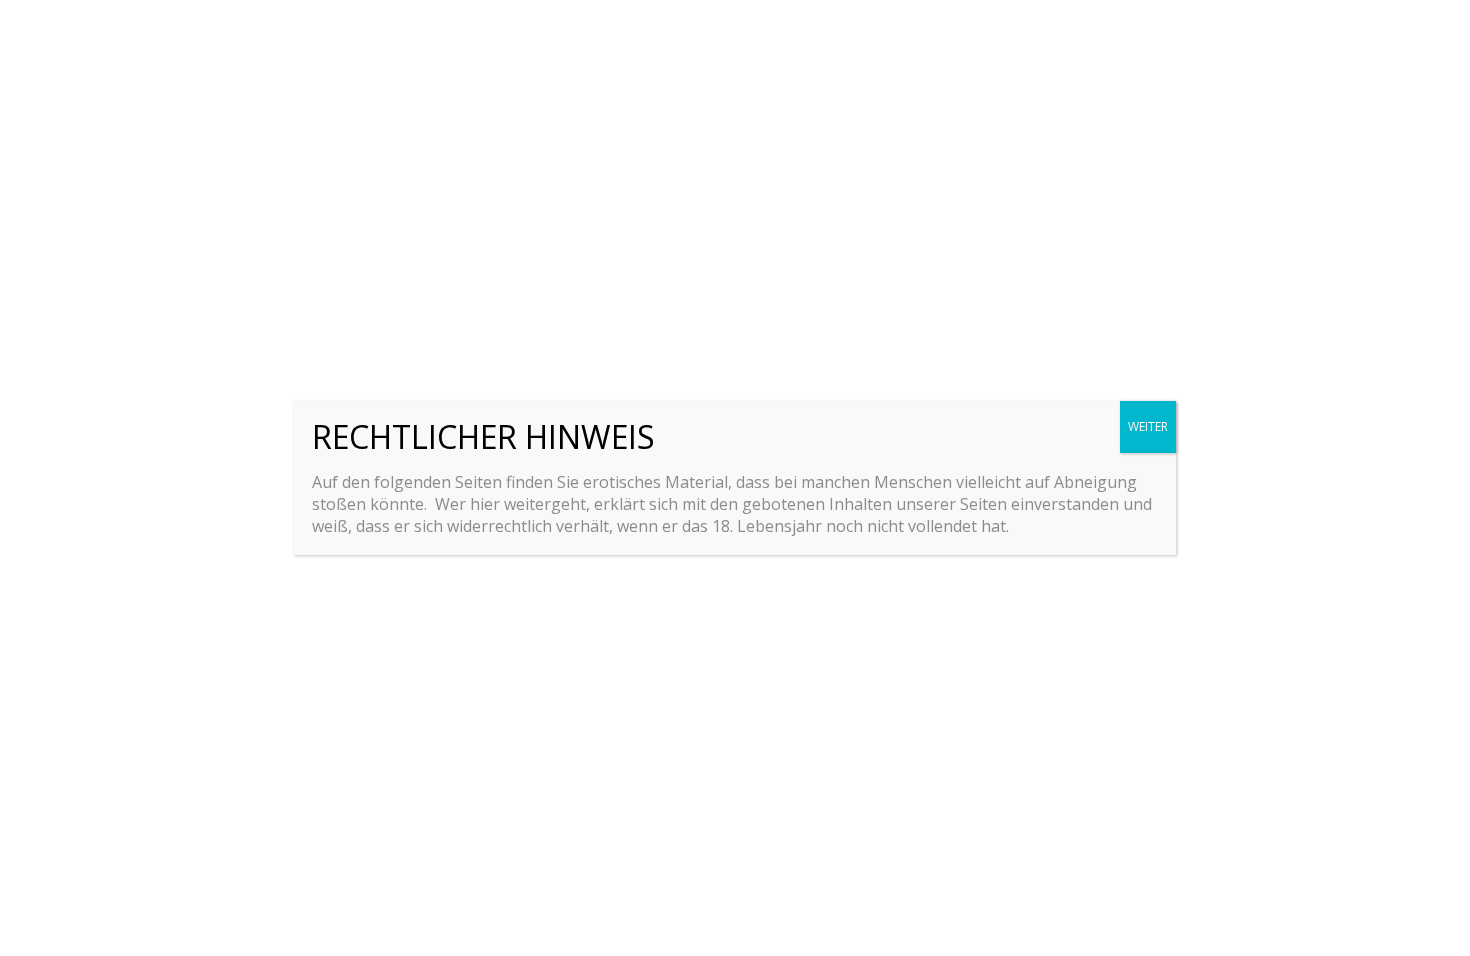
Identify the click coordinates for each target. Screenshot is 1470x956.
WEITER (1148, 426)
